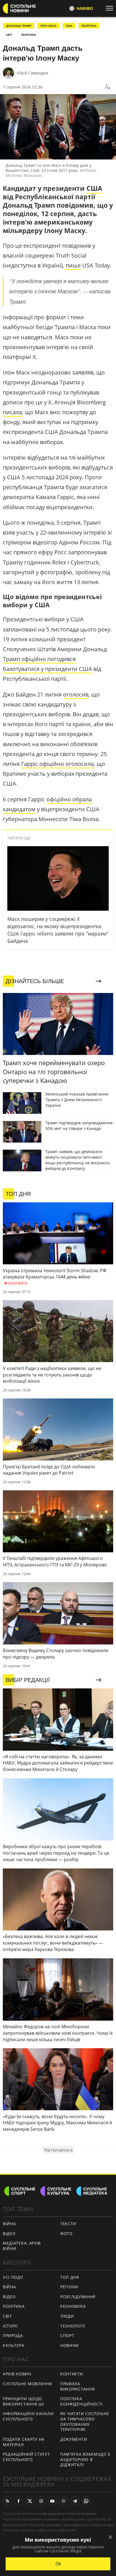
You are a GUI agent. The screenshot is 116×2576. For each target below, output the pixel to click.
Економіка (73, 2306)
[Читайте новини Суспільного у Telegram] (75, 2501)
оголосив (76, 694)
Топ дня (70, 2277)
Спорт (67, 2336)
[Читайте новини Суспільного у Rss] (7, 2501)
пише (73, 265)
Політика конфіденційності (82, 2401)
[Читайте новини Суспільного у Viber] (64, 2501)
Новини (70, 2345)
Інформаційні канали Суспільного (28, 2416)
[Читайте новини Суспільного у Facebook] (19, 2501)
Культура (14, 2345)
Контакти (72, 2374)
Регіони (69, 2287)
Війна (9, 2224)
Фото (66, 2234)
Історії (10, 2326)
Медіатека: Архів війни (22, 2246)
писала (12, 412)
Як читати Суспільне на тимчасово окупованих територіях (85, 2421)
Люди (67, 2316)
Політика (14, 2306)
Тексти (68, 2224)
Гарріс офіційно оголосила (57, 764)
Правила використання (77, 2386)
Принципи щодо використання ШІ (24, 2401)
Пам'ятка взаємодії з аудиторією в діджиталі (85, 2459)
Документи (74, 2439)
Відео (9, 2234)
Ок (58, 2564)
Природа (13, 2336)
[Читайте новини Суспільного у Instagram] (41, 2501)
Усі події (13, 2277)
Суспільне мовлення (27, 2384)
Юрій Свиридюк (33, 73)
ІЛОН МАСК (48, 26)
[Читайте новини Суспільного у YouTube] (52, 2501)
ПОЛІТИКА (89, 26)
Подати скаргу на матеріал (24, 2442)
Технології (73, 2326)
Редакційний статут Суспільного (26, 2457)
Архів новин (17, 2374)
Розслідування (78, 2297)
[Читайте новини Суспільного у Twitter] (30, 2501)
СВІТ (9, 35)
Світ (7, 2316)
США (69, 26)
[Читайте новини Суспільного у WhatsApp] (86, 2501)
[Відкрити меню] (111, 8)
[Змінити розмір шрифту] (108, 87)
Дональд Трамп (19, 26)
